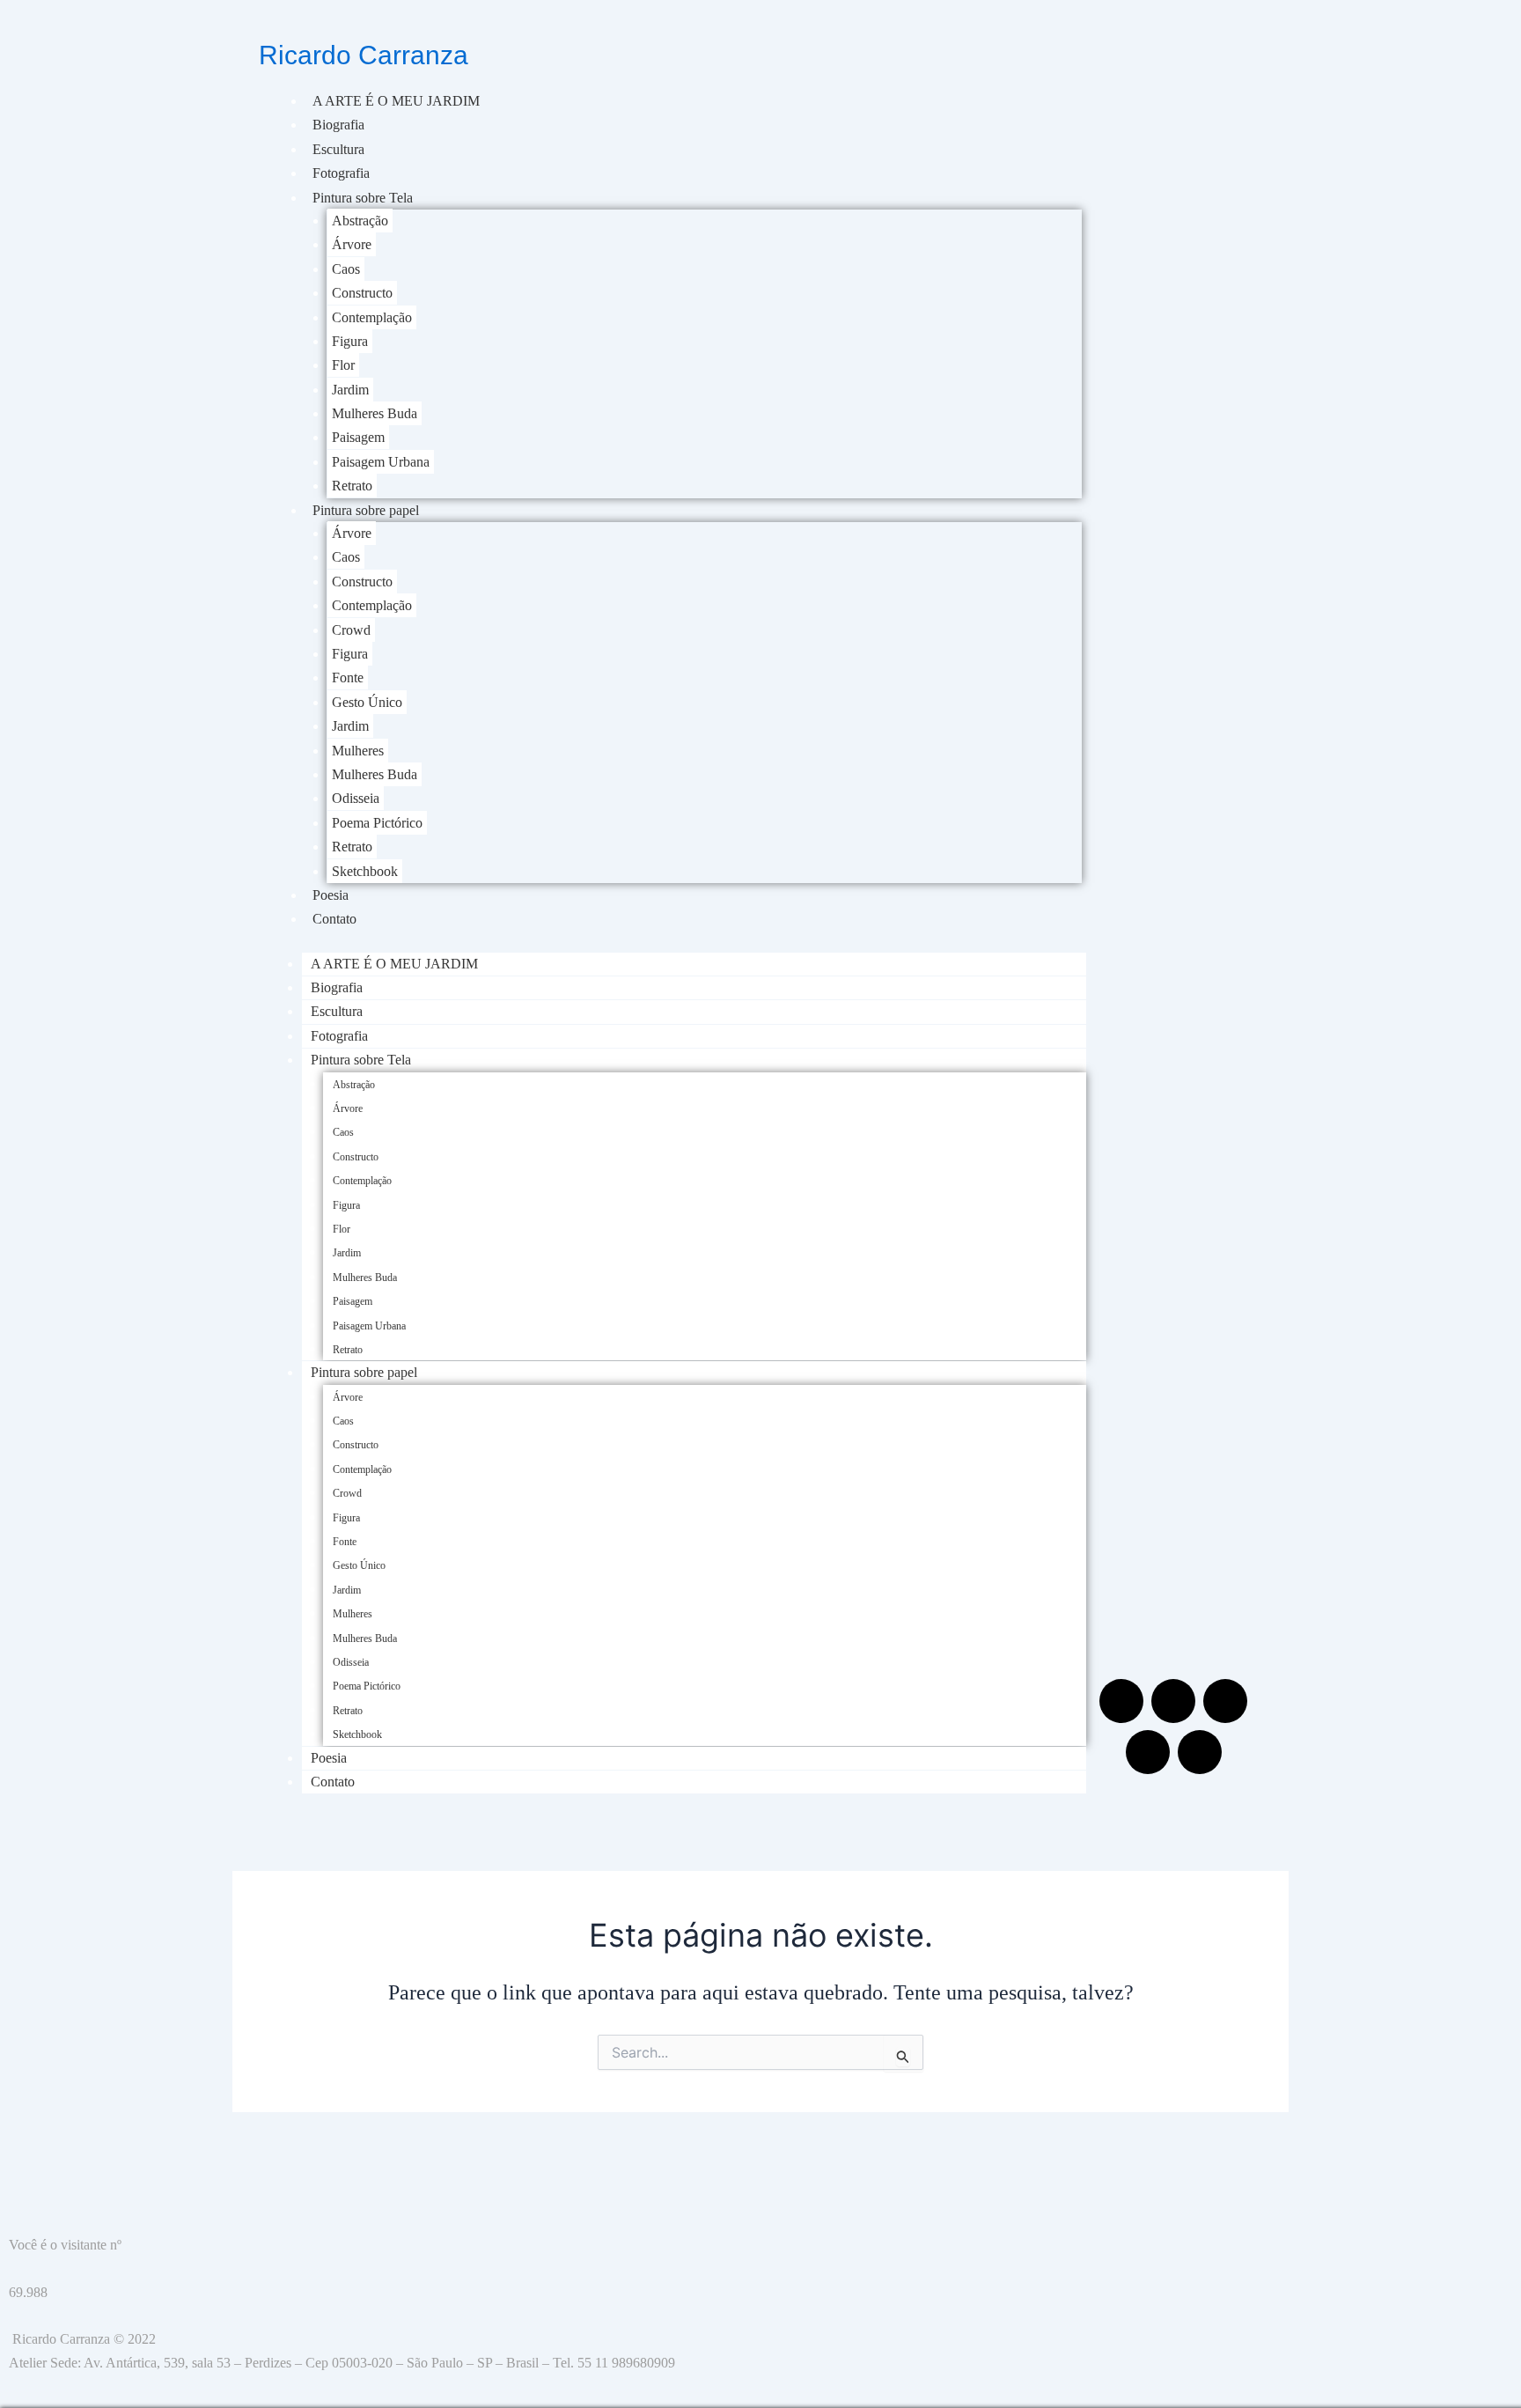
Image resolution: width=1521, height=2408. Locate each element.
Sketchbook (365, 871)
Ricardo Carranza (364, 55)
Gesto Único (367, 702)
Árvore (352, 244)
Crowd (351, 630)
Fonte (348, 677)
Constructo (362, 293)
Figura (350, 341)
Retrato (352, 486)
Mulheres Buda (375, 413)
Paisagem (358, 437)
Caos (346, 269)
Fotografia (341, 173)
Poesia (331, 895)
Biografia (338, 125)
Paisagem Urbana (381, 462)
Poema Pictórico (377, 823)
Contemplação (372, 317)
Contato (334, 919)
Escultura (338, 149)
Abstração (360, 221)
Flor (343, 365)
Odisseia (356, 798)
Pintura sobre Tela (363, 198)
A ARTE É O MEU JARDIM (396, 101)
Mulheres (358, 751)
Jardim (350, 390)
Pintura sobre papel (366, 510)
